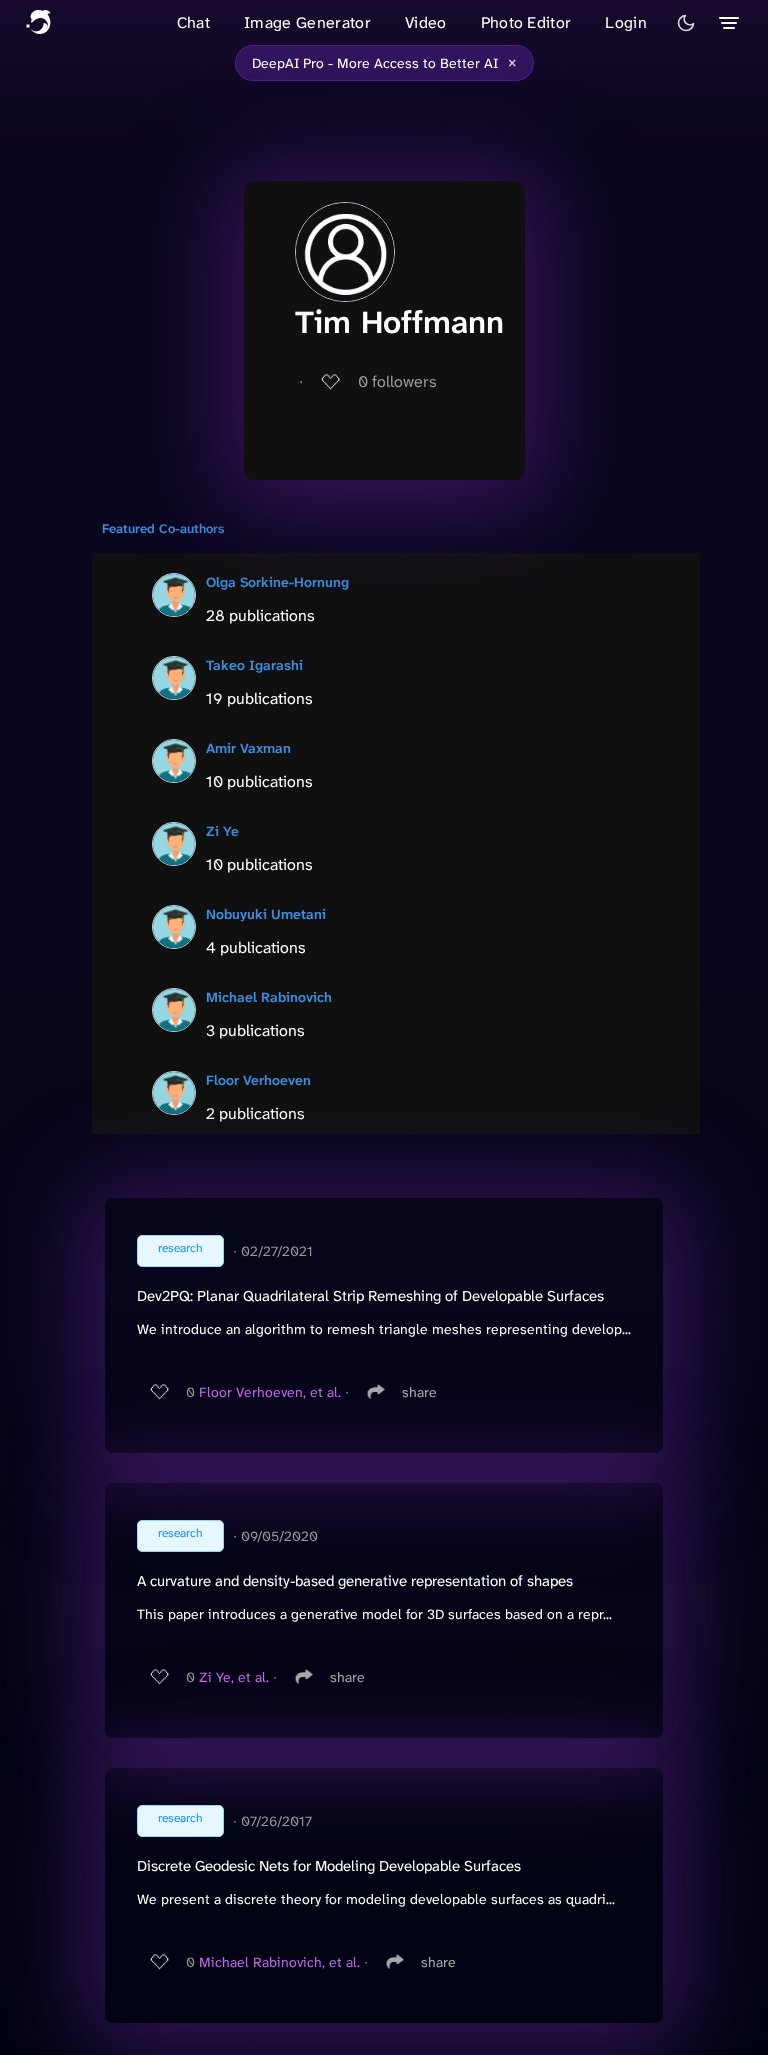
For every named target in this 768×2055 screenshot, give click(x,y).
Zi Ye (222, 831)
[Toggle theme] (686, 23)
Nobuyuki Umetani (266, 914)
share (419, 1392)
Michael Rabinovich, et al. (279, 1962)
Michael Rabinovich (269, 997)
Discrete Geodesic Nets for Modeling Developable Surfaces (329, 1866)
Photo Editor (526, 22)
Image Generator (307, 22)
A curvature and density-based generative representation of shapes (355, 1581)
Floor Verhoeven (258, 1080)
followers (397, 381)
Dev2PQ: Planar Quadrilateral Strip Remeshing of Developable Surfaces (370, 1296)
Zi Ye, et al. (234, 1677)
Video (426, 22)
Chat (193, 22)
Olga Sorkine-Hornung (277, 582)
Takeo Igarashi (254, 665)
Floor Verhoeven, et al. (270, 1392)
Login (626, 22)
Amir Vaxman (248, 748)
